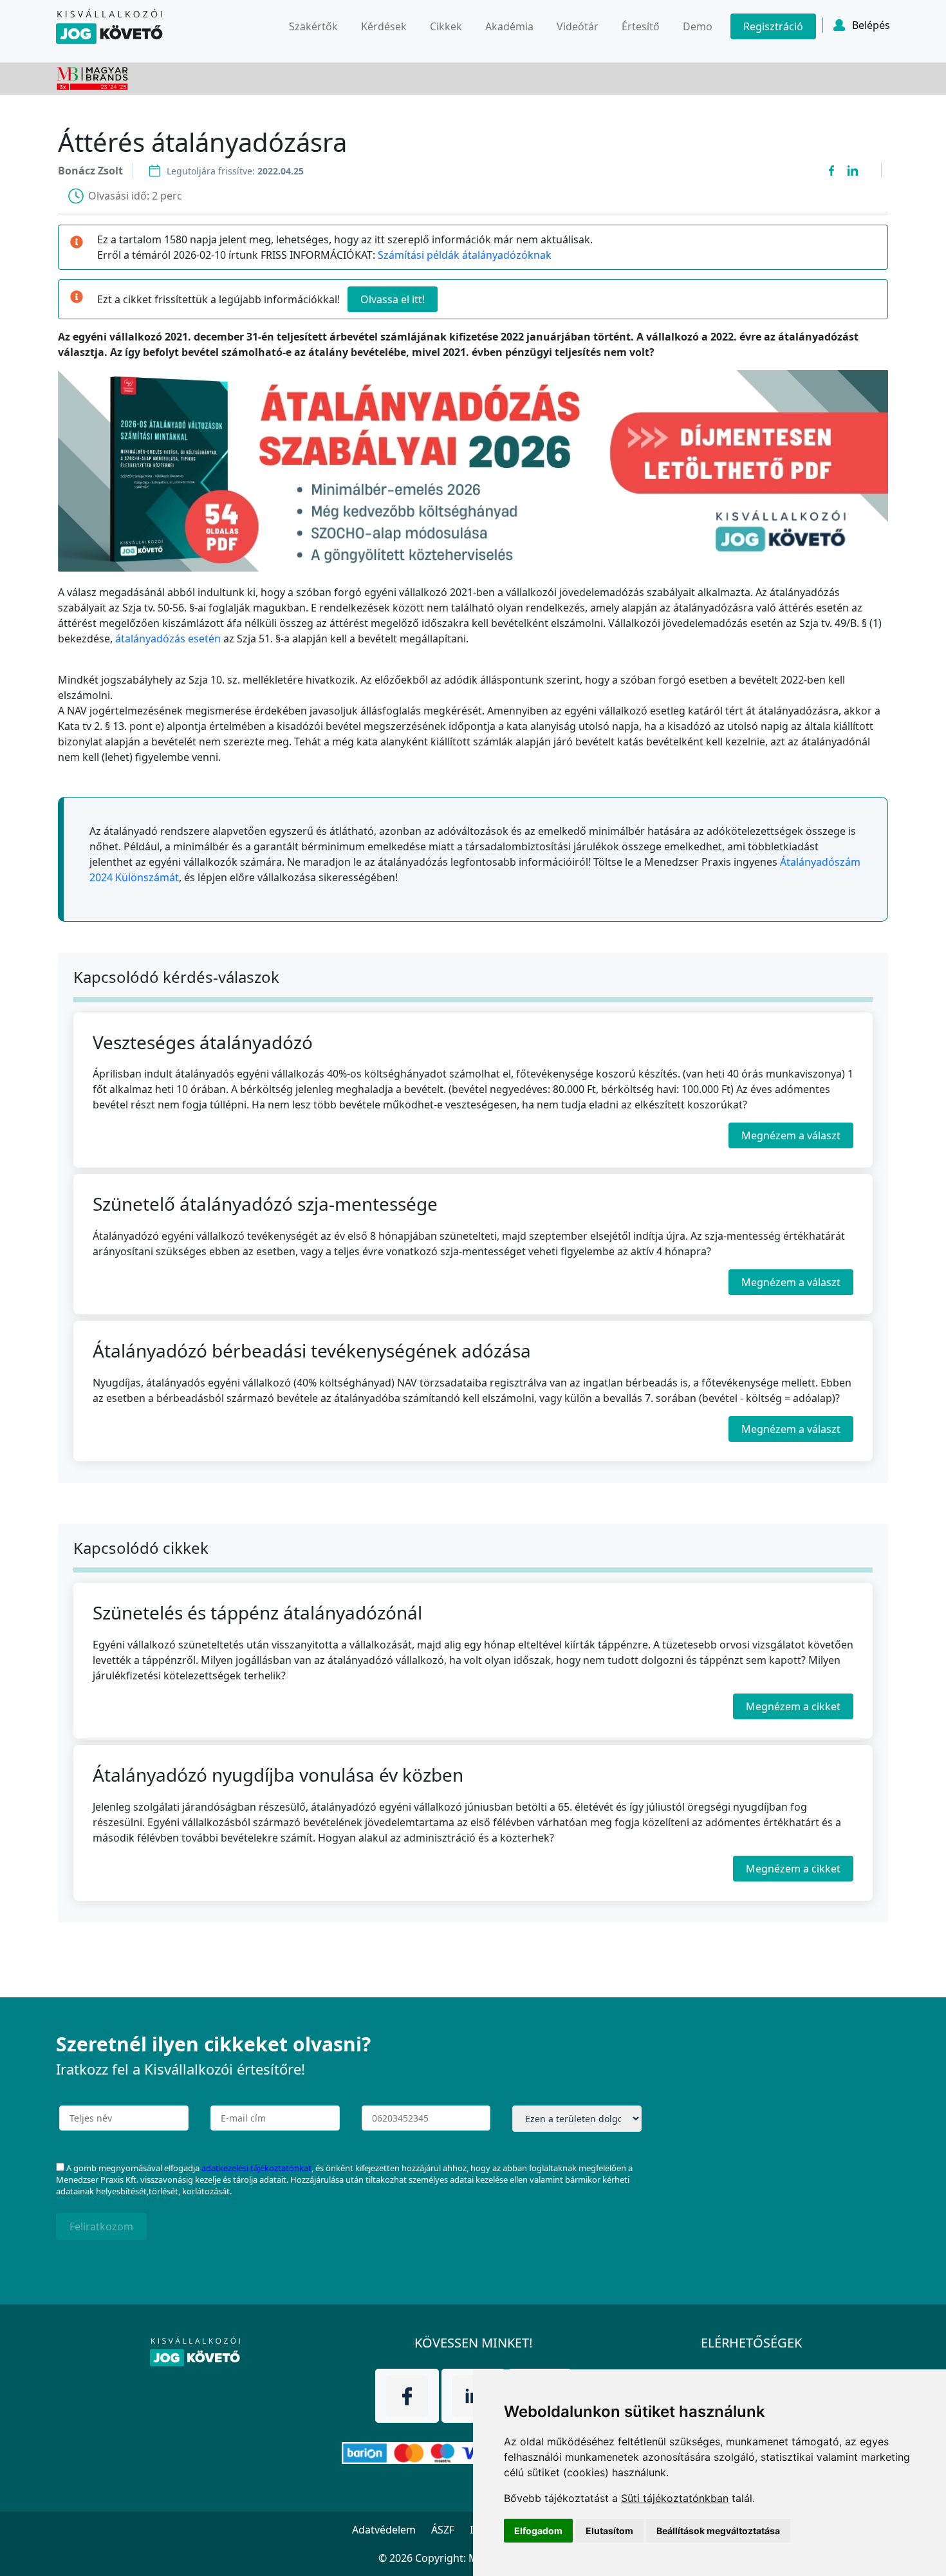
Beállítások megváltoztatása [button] (718, 2531)
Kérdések (384, 26)
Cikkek (446, 26)
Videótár (578, 26)
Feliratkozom (101, 2226)
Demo (698, 26)
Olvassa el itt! (393, 299)
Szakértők (313, 26)
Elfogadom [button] (538, 2531)
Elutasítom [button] (609, 2531)
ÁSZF (443, 2530)
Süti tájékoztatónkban (675, 2498)
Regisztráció (773, 26)
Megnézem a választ (791, 1135)
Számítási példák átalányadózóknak (465, 255)
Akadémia (509, 26)
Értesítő (641, 26)
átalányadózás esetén (168, 639)
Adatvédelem (384, 2530)
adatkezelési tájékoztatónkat (256, 2168)
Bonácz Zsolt (90, 171)
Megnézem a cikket (793, 1707)
